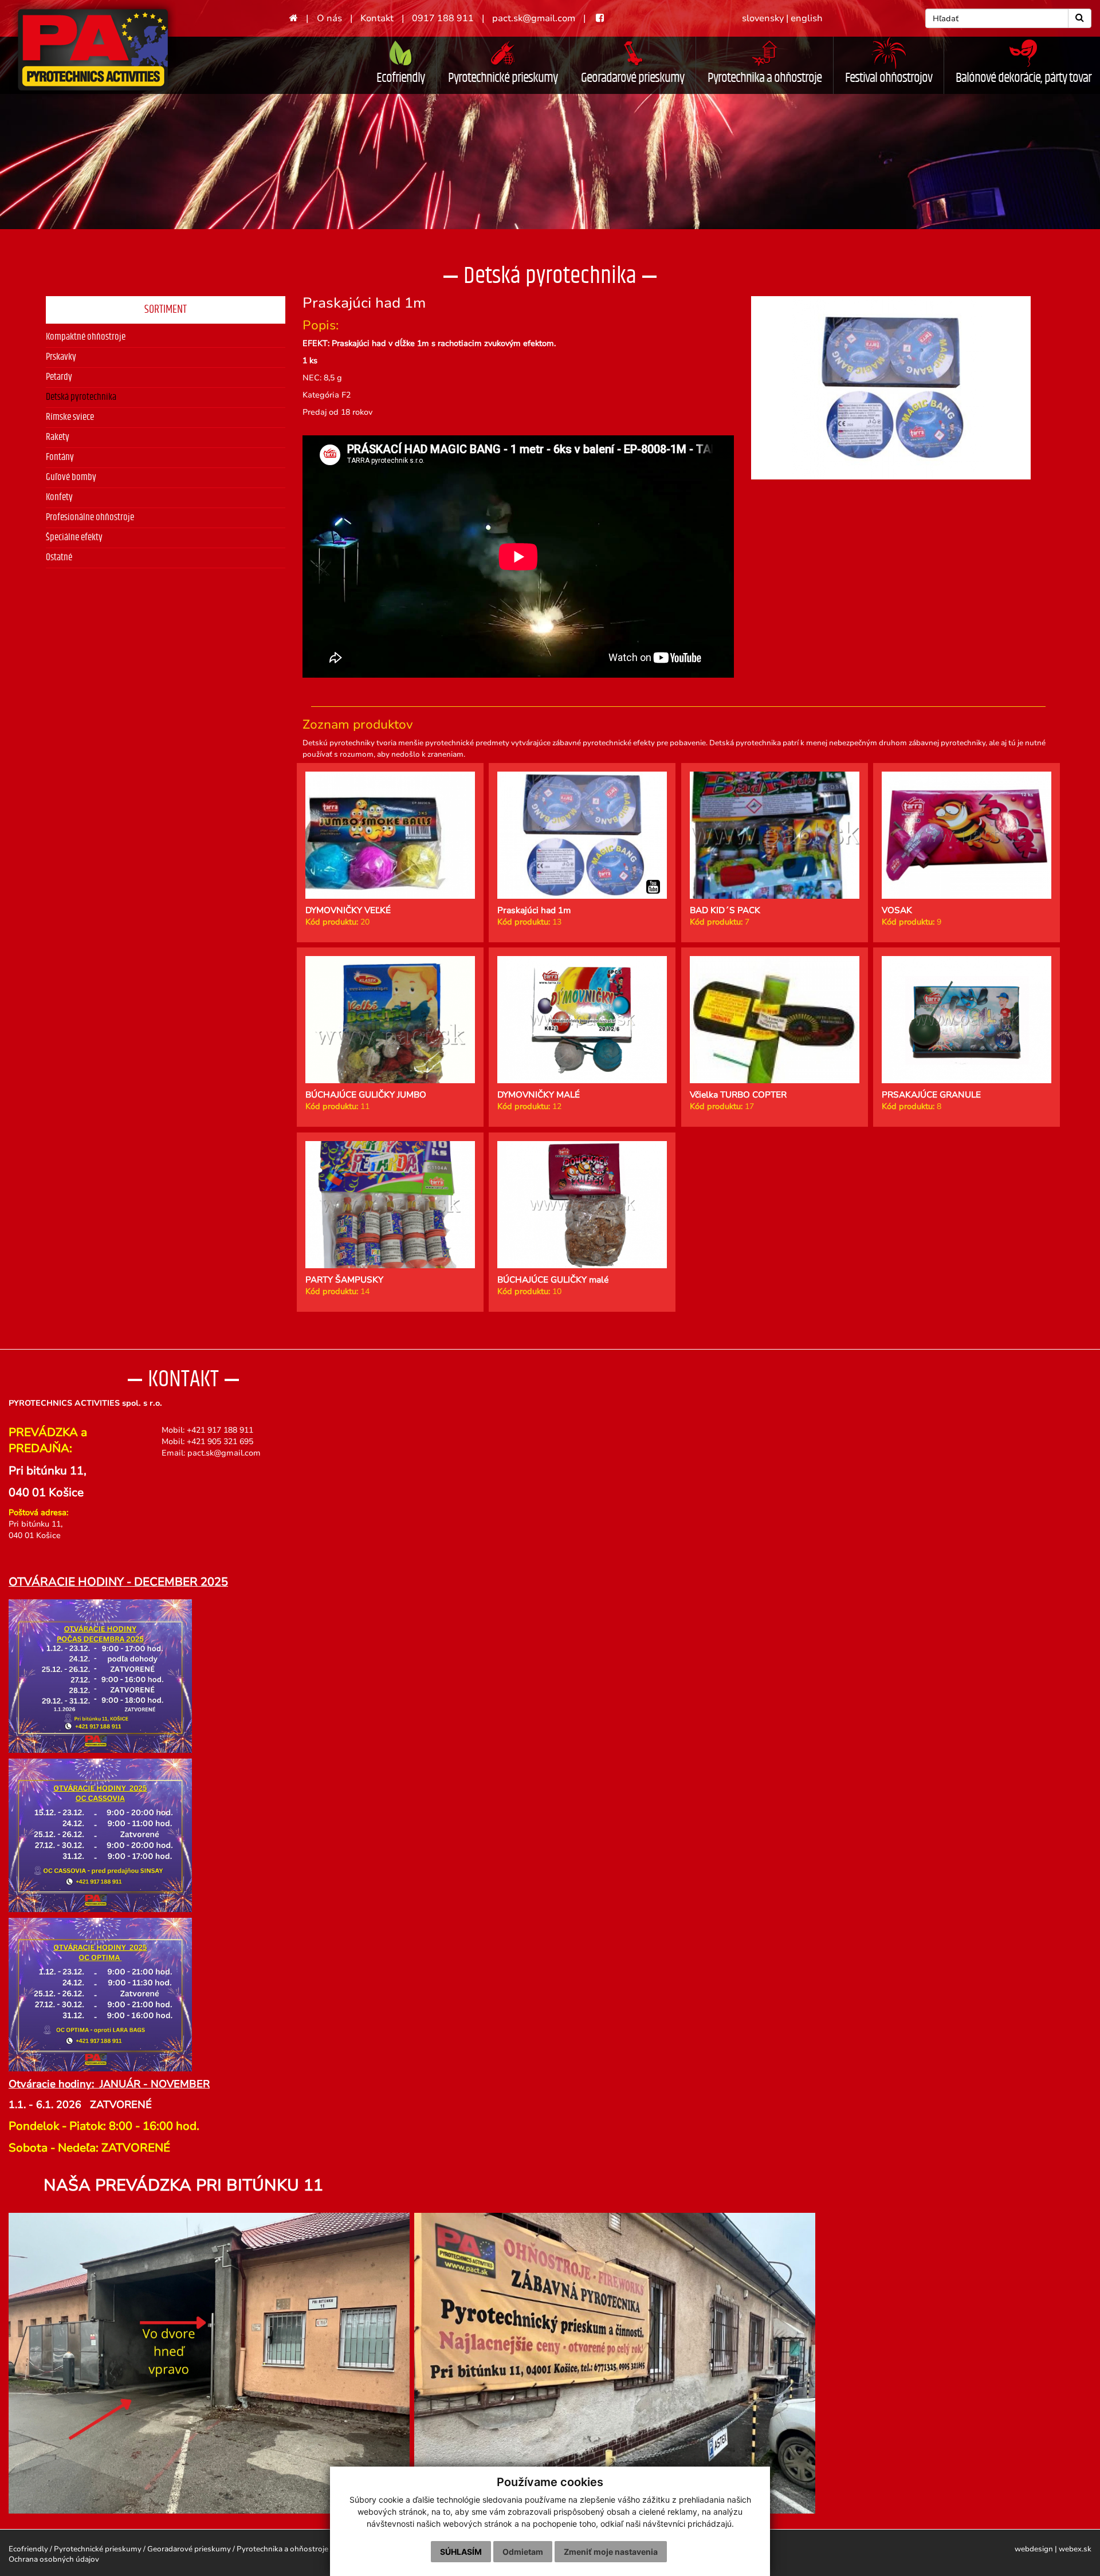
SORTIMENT (166, 309)
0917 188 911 (443, 18)
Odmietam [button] (523, 2552)
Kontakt (377, 18)
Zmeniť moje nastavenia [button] (611, 2552)
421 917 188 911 (222, 1430)
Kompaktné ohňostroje (86, 337)
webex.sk (1075, 2549)
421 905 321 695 (222, 1442)
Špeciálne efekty (74, 537)
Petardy (59, 377)
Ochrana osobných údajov (54, 2559)
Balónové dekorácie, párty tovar (1024, 78)
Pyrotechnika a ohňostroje (765, 78)
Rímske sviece (70, 417)
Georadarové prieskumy (632, 78)
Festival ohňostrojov (889, 78)
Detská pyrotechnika (81, 397)
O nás (329, 18)
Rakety (58, 437)
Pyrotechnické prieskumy (503, 78)
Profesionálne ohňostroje (90, 517)
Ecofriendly (400, 78)
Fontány (60, 457)
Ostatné (59, 557)
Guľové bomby (71, 477)
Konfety (59, 497)
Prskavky (61, 357)
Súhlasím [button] (461, 2552)
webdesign (1034, 2549)
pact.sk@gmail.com (534, 18)
